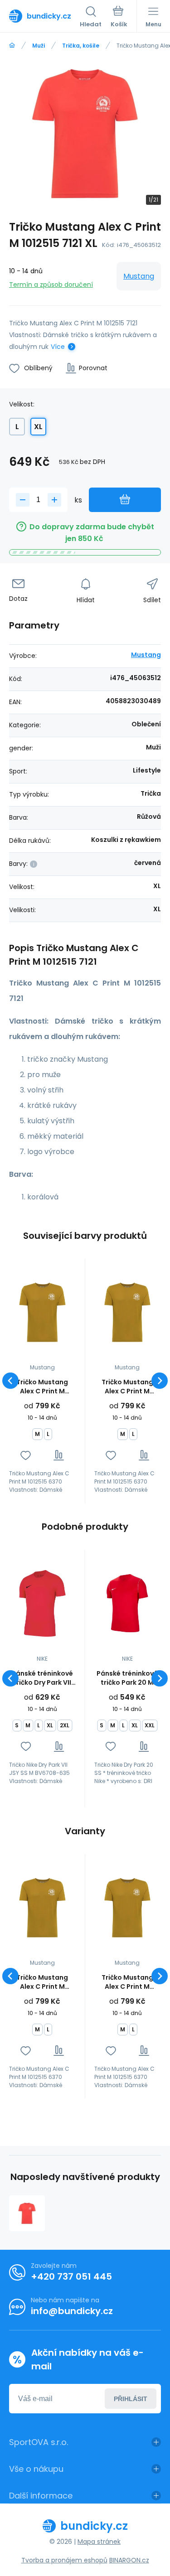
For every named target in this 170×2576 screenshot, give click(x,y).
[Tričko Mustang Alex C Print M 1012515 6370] (42, 1312)
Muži (39, 46)
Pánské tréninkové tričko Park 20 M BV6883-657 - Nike (127, 1678)
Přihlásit (131, 2399)
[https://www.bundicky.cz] (12, 46)
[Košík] (119, 18)
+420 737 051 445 (71, 2276)
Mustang (139, 276)
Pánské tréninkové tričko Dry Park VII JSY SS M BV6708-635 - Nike (42, 1678)
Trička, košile (81, 46)
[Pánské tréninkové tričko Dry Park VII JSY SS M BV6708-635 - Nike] (42, 1603)
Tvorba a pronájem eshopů (64, 2560)
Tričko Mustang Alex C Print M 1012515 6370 (42, 1387)
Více (58, 347)
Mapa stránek (99, 2542)
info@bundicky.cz (72, 2311)
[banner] (44, 16)
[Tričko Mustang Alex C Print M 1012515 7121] (27, 2213)
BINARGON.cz (129, 2560)
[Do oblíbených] (26, 1455)
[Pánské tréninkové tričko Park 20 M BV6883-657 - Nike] (128, 1603)
